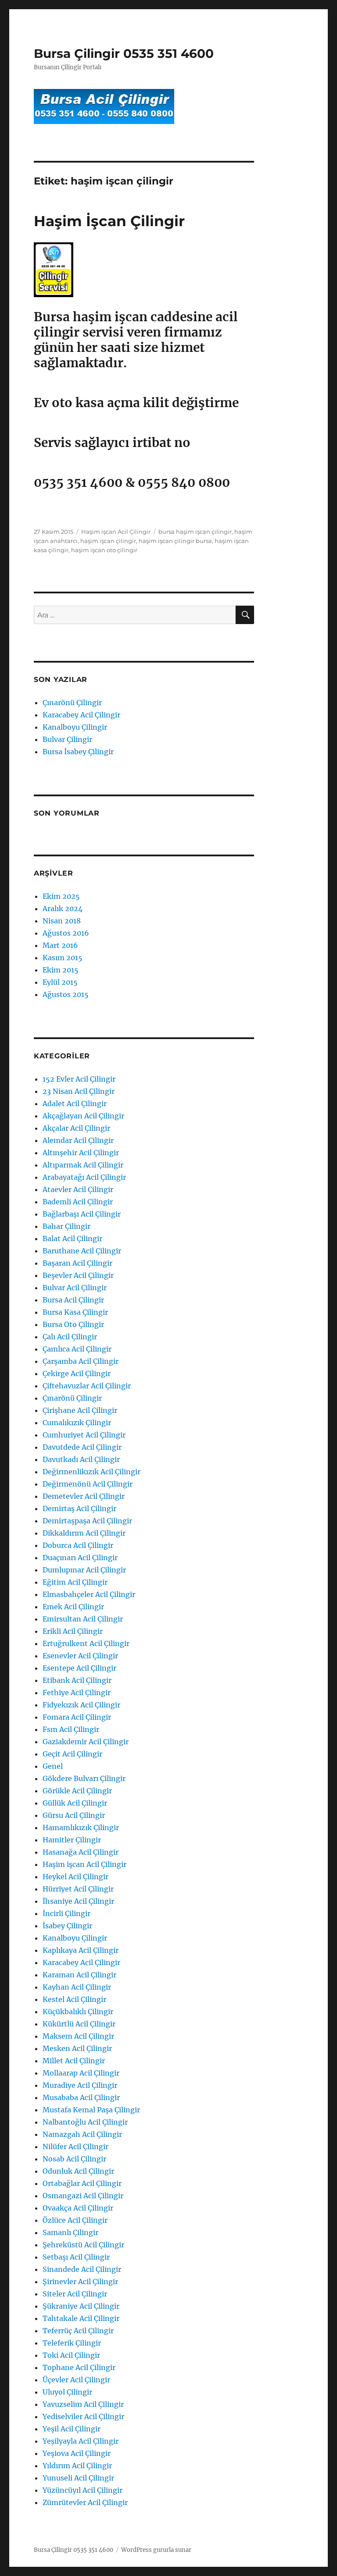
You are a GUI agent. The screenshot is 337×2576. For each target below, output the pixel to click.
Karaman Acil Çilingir (79, 1975)
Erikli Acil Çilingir (73, 1631)
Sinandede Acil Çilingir (82, 2269)
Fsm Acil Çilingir (71, 1729)
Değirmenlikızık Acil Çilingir (91, 1472)
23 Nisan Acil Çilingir (79, 1091)
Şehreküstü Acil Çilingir (83, 2245)
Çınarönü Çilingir (72, 703)
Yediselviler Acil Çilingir (83, 2416)
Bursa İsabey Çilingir (78, 752)
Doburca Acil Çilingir (78, 1545)
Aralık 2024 (63, 908)
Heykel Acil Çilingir (75, 1877)
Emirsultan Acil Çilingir (83, 1619)
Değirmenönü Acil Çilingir (88, 1484)
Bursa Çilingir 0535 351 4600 (124, 53)
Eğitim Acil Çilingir (75, 1582)
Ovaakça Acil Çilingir (78, 2208)
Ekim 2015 (61, 970)
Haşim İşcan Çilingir (109, 221)
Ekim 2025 (61, 896)
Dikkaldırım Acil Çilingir (84, 1533)
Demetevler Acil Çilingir (84, 1496)
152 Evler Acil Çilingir (79, 1079)
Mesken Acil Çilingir (77, 2048)
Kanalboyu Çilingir (75, 727)
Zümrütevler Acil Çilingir (85, 2502)
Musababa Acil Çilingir (81, 2097)
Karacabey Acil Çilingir (81, 715)
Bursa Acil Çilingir (73, 1300)
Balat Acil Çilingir (72, 1238)
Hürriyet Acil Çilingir (78, 1889)
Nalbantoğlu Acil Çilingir (85, 2122)
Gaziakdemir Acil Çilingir (86, 1742)
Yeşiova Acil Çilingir (77, 2453)
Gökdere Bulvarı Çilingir (84, 1778)
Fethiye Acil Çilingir (77, 1692)
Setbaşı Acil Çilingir (76, 2257)
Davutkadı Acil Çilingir (81, 1459)
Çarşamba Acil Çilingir (81, 1361)
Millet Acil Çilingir (74, 2061)
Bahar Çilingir (66, 1226)
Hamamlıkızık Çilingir (81, 1827)
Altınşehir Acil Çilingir (81, 1153)
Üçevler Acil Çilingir (76, 2380)
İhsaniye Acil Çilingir (78, 1901)
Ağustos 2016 (66, 933)
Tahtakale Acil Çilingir (81, 2318)
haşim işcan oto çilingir (104, 550)
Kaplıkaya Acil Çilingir (81, 1950)
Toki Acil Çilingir (71, 2355)
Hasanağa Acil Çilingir (81, 1852)
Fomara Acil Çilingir (77, 1717)
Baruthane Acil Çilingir (82, 1251)
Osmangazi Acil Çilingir (83, 2196)
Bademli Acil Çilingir (78, 1202)
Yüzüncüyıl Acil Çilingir (82, 2490)
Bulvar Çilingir (67, 739)
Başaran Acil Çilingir (77, 1263)
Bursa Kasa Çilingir (75, 1312)
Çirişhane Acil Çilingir (80, 1410)
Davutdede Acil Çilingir (82, 1447)
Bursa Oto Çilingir (73, 1324)
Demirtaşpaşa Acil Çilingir (87, 1521)
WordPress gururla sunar (156, 2550)
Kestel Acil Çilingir (74, 1999)
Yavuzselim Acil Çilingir (83, 2404)
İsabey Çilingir (67, 1926)
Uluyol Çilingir (67, 2392)
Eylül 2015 (60, 982)
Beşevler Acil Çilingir (78, 1275)
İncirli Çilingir (66, 1913)
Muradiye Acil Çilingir (80, 2085)
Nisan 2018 (62, 921)
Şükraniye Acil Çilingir (81, 2306)
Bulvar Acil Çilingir (75, 1288)
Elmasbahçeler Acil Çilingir (89, 1594)
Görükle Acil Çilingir (77, 1791)
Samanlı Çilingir (70, 2232)
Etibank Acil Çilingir (77, 1680)
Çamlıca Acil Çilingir (77, 1349)
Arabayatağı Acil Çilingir (84, 1177)
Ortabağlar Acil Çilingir (82, 2183)
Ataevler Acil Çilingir (78, 1189)
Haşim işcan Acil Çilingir (116, 532)
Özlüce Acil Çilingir (75, 2220)
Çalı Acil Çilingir (70, 1337)
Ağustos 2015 (66, 994)
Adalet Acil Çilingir (75, 1103)
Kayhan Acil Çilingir (77, 1987)
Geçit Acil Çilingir (72, 1754)
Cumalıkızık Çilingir (77, 1423)
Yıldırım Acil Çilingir (77, 2466)
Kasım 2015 (63, 958)
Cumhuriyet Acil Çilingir (84, 1435)
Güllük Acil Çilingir (75, 1803)
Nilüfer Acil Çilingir (75, 2147)
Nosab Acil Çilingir (74, 2159)
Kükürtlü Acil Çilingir (79, 2024)
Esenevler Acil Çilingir (80, 1656)
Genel (53, 1766)
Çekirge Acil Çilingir (77, 1373)
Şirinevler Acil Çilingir (80, 2281)
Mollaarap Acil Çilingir (81, 2073)
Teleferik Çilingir (72, 2343)
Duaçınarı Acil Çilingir (80, 1558)
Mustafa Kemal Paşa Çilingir (91, 2110)
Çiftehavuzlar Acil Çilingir (87, 1386)
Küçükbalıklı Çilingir (78, 2012)
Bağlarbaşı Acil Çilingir (82, 1214)
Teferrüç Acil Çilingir (78, 2331)
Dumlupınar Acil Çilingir (84, 1570)
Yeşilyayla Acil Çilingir (81, 2441)
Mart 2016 (60, 945)
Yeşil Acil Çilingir (72, 2429)
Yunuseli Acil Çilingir (78, 2478)
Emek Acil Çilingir (73, 1607)
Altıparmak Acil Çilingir (83, 1165)
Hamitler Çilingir (72, 1840)
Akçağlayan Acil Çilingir (83, 1116)
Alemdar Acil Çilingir (78, 1140)
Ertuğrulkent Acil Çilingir (86, 1643)
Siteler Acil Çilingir (75, 2294)
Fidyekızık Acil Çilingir (81, 1705)
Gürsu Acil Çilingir (74, 1815)
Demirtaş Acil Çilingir (79, 1508)
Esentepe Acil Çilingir (79, 1668)
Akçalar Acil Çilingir (76, 1128)
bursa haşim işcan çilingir (195, 532)
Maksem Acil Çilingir (78, 2036)
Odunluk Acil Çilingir (78, 2171)
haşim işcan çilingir (108, 541)
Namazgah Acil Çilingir (82, 2134)
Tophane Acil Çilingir (79, 2367)
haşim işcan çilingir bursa (175, 541)
